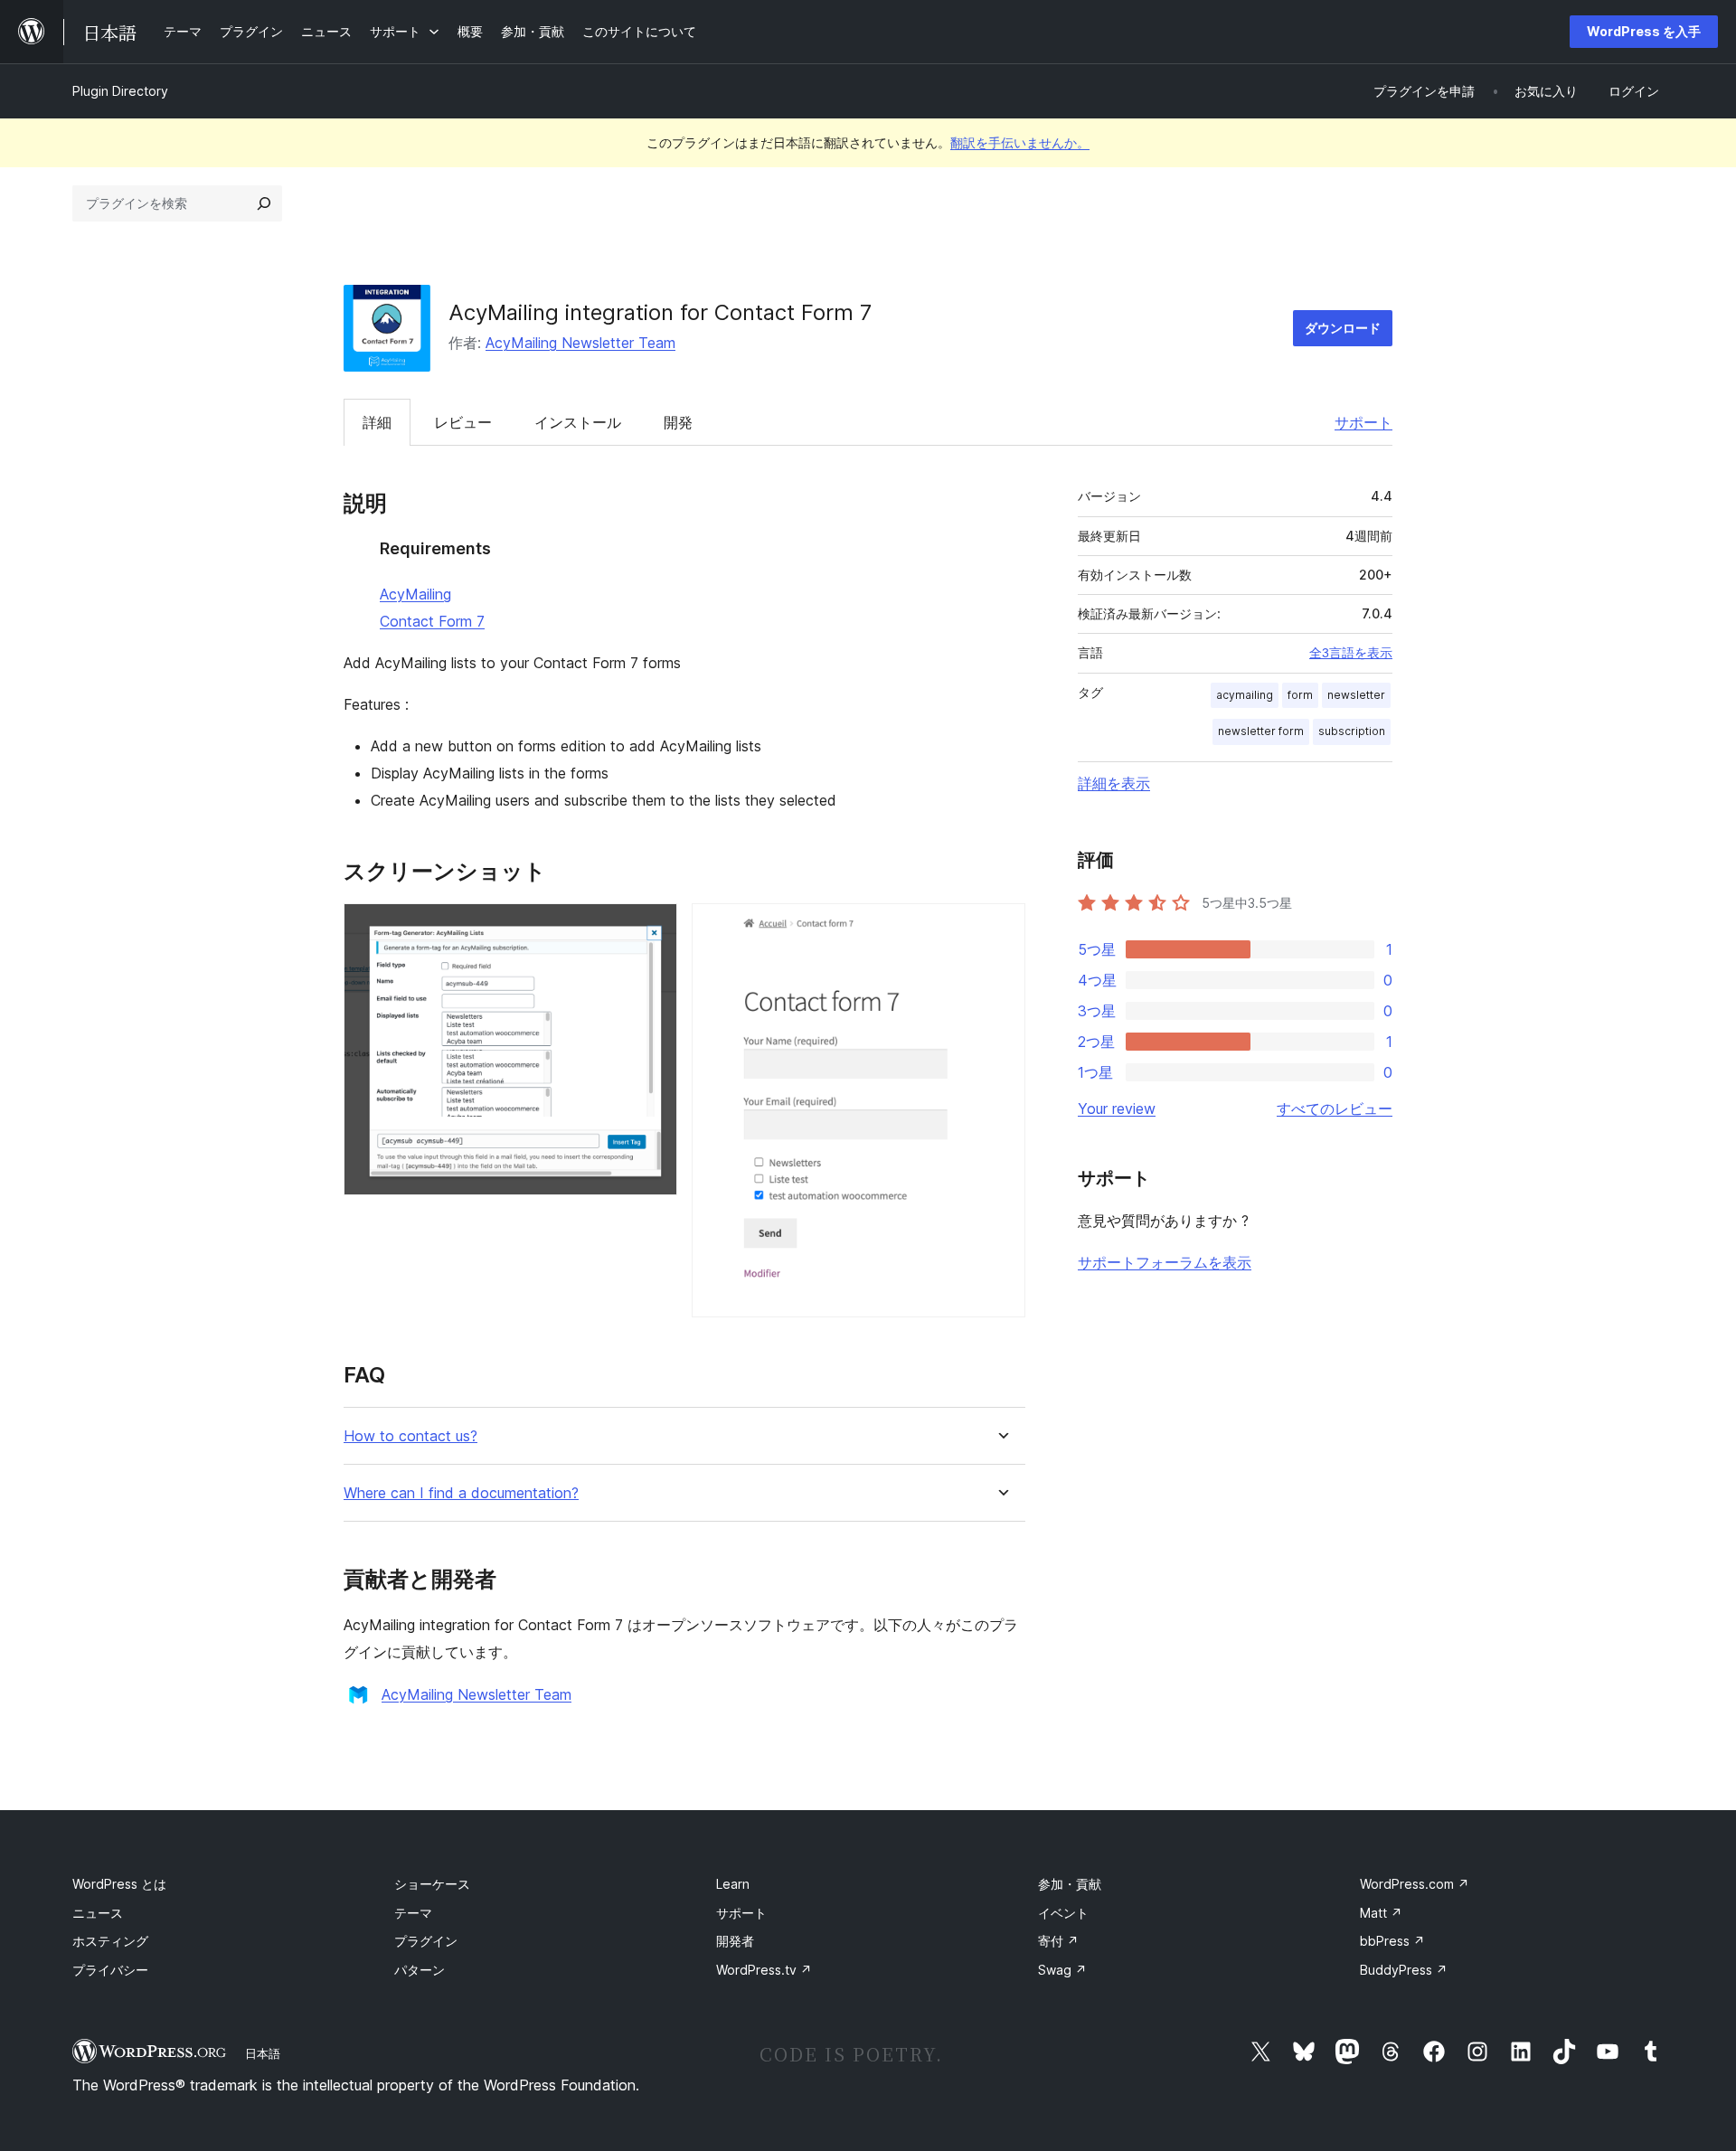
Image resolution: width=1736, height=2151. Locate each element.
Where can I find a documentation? (461, 1493)
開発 (678, 422)
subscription (1352, 731)
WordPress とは (119, 1884)
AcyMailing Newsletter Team (580, 343)
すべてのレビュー (1335, 1109)
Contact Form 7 (432, 621)
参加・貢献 (1070, 1884)
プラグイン (426, 1941)
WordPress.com (1415, 1884)
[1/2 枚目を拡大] (653, 928)
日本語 (263, 2053)
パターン (420, 1970)
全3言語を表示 (1351, 653)
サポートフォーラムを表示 (1165, 1262)
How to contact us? (410, 1436)
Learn (733, 1884)
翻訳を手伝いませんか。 (1020, 142)
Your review (1117, 1109)
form (1300, 695)
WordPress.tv (764, 1970)
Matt (1381, 1913)
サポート (1363, 422)
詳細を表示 (1114, 783)
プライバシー (110, 1970)
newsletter (1356, 695)
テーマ (413, 1913)
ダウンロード (1343, 328)
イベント (1063, 1913)
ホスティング (110, 1941)
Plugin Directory (120, 91)
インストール (578, 422)
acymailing (1245, 695)
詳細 (377, 422)
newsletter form (1261, 731)
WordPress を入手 (1644, 31)
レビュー (463, 422)
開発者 (735, 1941)
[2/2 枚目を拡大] (1001, 928)
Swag (1062, 1970)
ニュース (98, 1913)
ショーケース (432, 1884)
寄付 (1058, 1941)
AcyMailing (415, 594)
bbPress (1392, 1941)
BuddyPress (1404, 1970)
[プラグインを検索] (264, 203)
